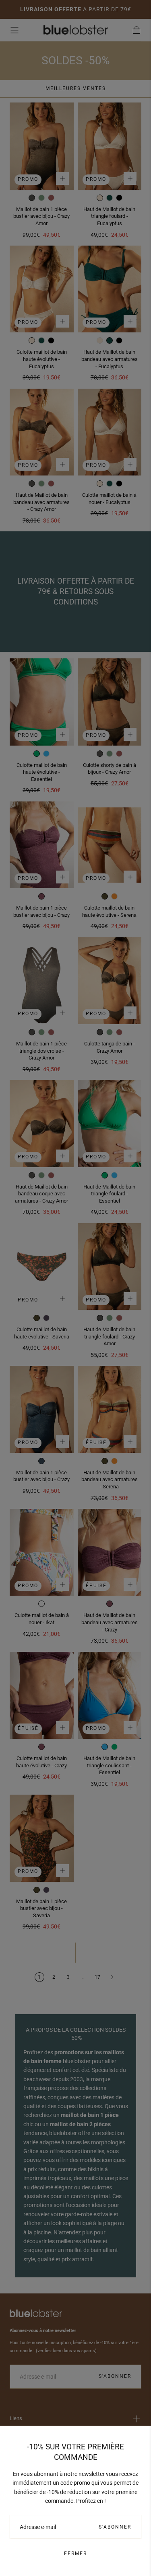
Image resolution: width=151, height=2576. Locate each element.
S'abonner (115, 2527)
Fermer (75, 2553)
